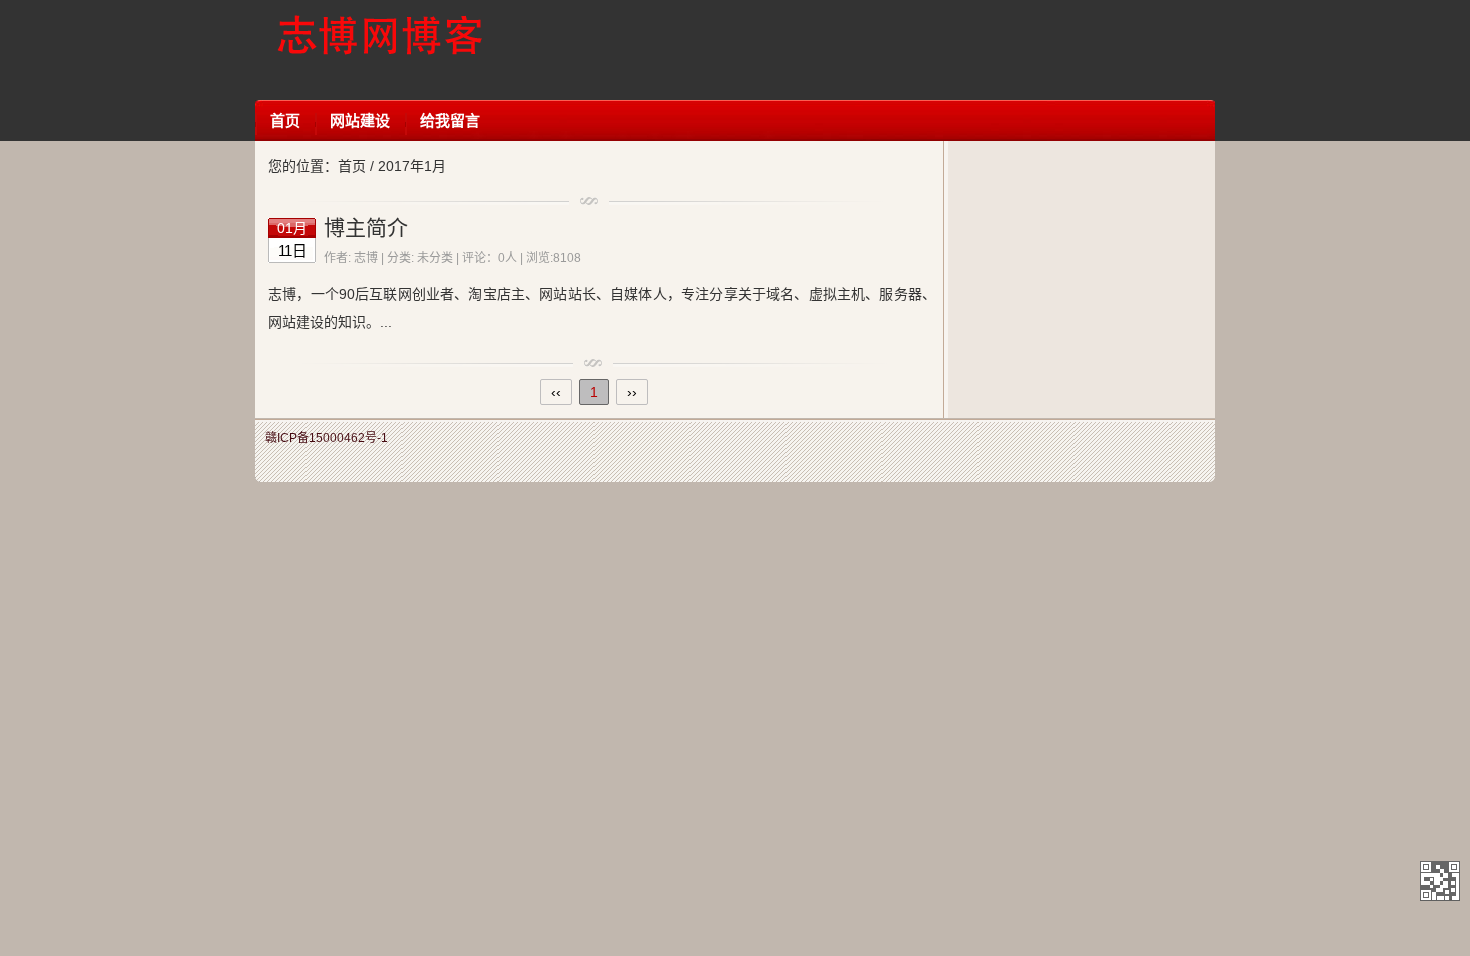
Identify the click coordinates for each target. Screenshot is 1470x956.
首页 (285, 120)
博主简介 (366, 227)
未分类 (435, 258)
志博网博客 (379, 50)
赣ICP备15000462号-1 (326, 438)
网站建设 (360, 120)
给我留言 (450, 120)
